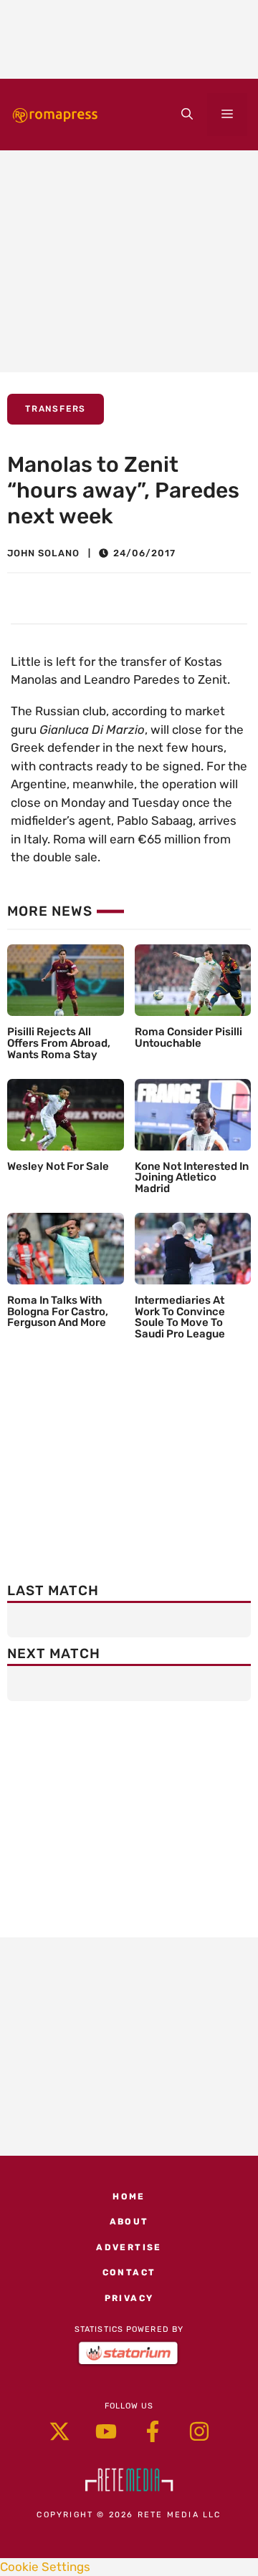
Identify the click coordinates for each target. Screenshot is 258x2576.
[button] (187, 115)
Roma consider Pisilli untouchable (188, 1037)
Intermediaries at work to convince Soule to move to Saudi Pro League (180, 1317)
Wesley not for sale (58, 1166)
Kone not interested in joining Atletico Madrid (192, 1178)
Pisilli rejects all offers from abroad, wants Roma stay (59, 1043)
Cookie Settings (45, 2567)
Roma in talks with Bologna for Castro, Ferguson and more (58, 1312)
